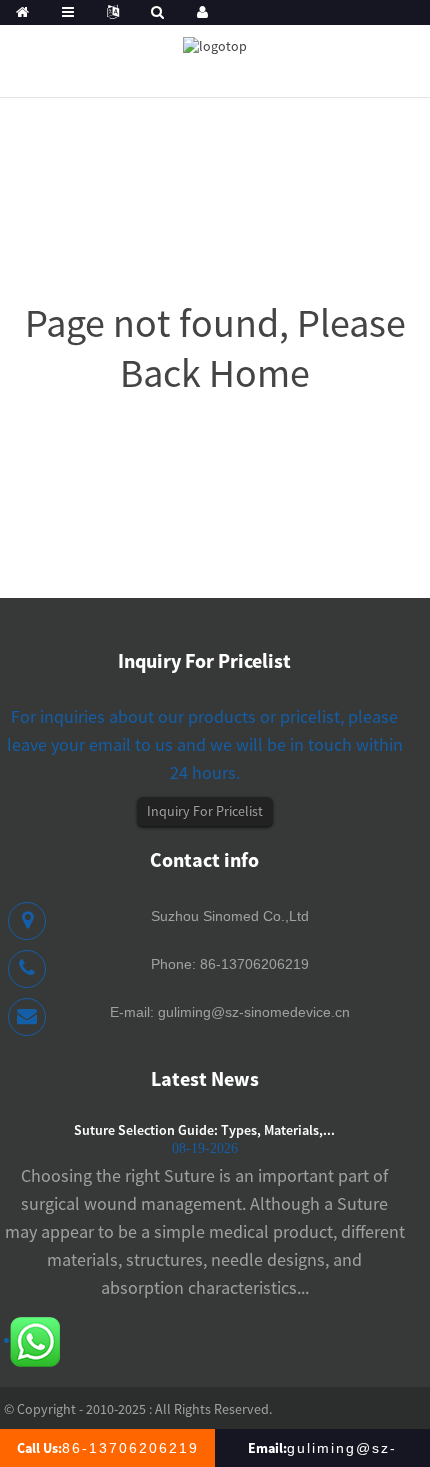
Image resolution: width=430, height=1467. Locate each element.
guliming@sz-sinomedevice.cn (254, 1012)
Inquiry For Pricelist (205, 811)
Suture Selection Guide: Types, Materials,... (204, 1130)
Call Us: (108, 1448)
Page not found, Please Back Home (215, 348)
